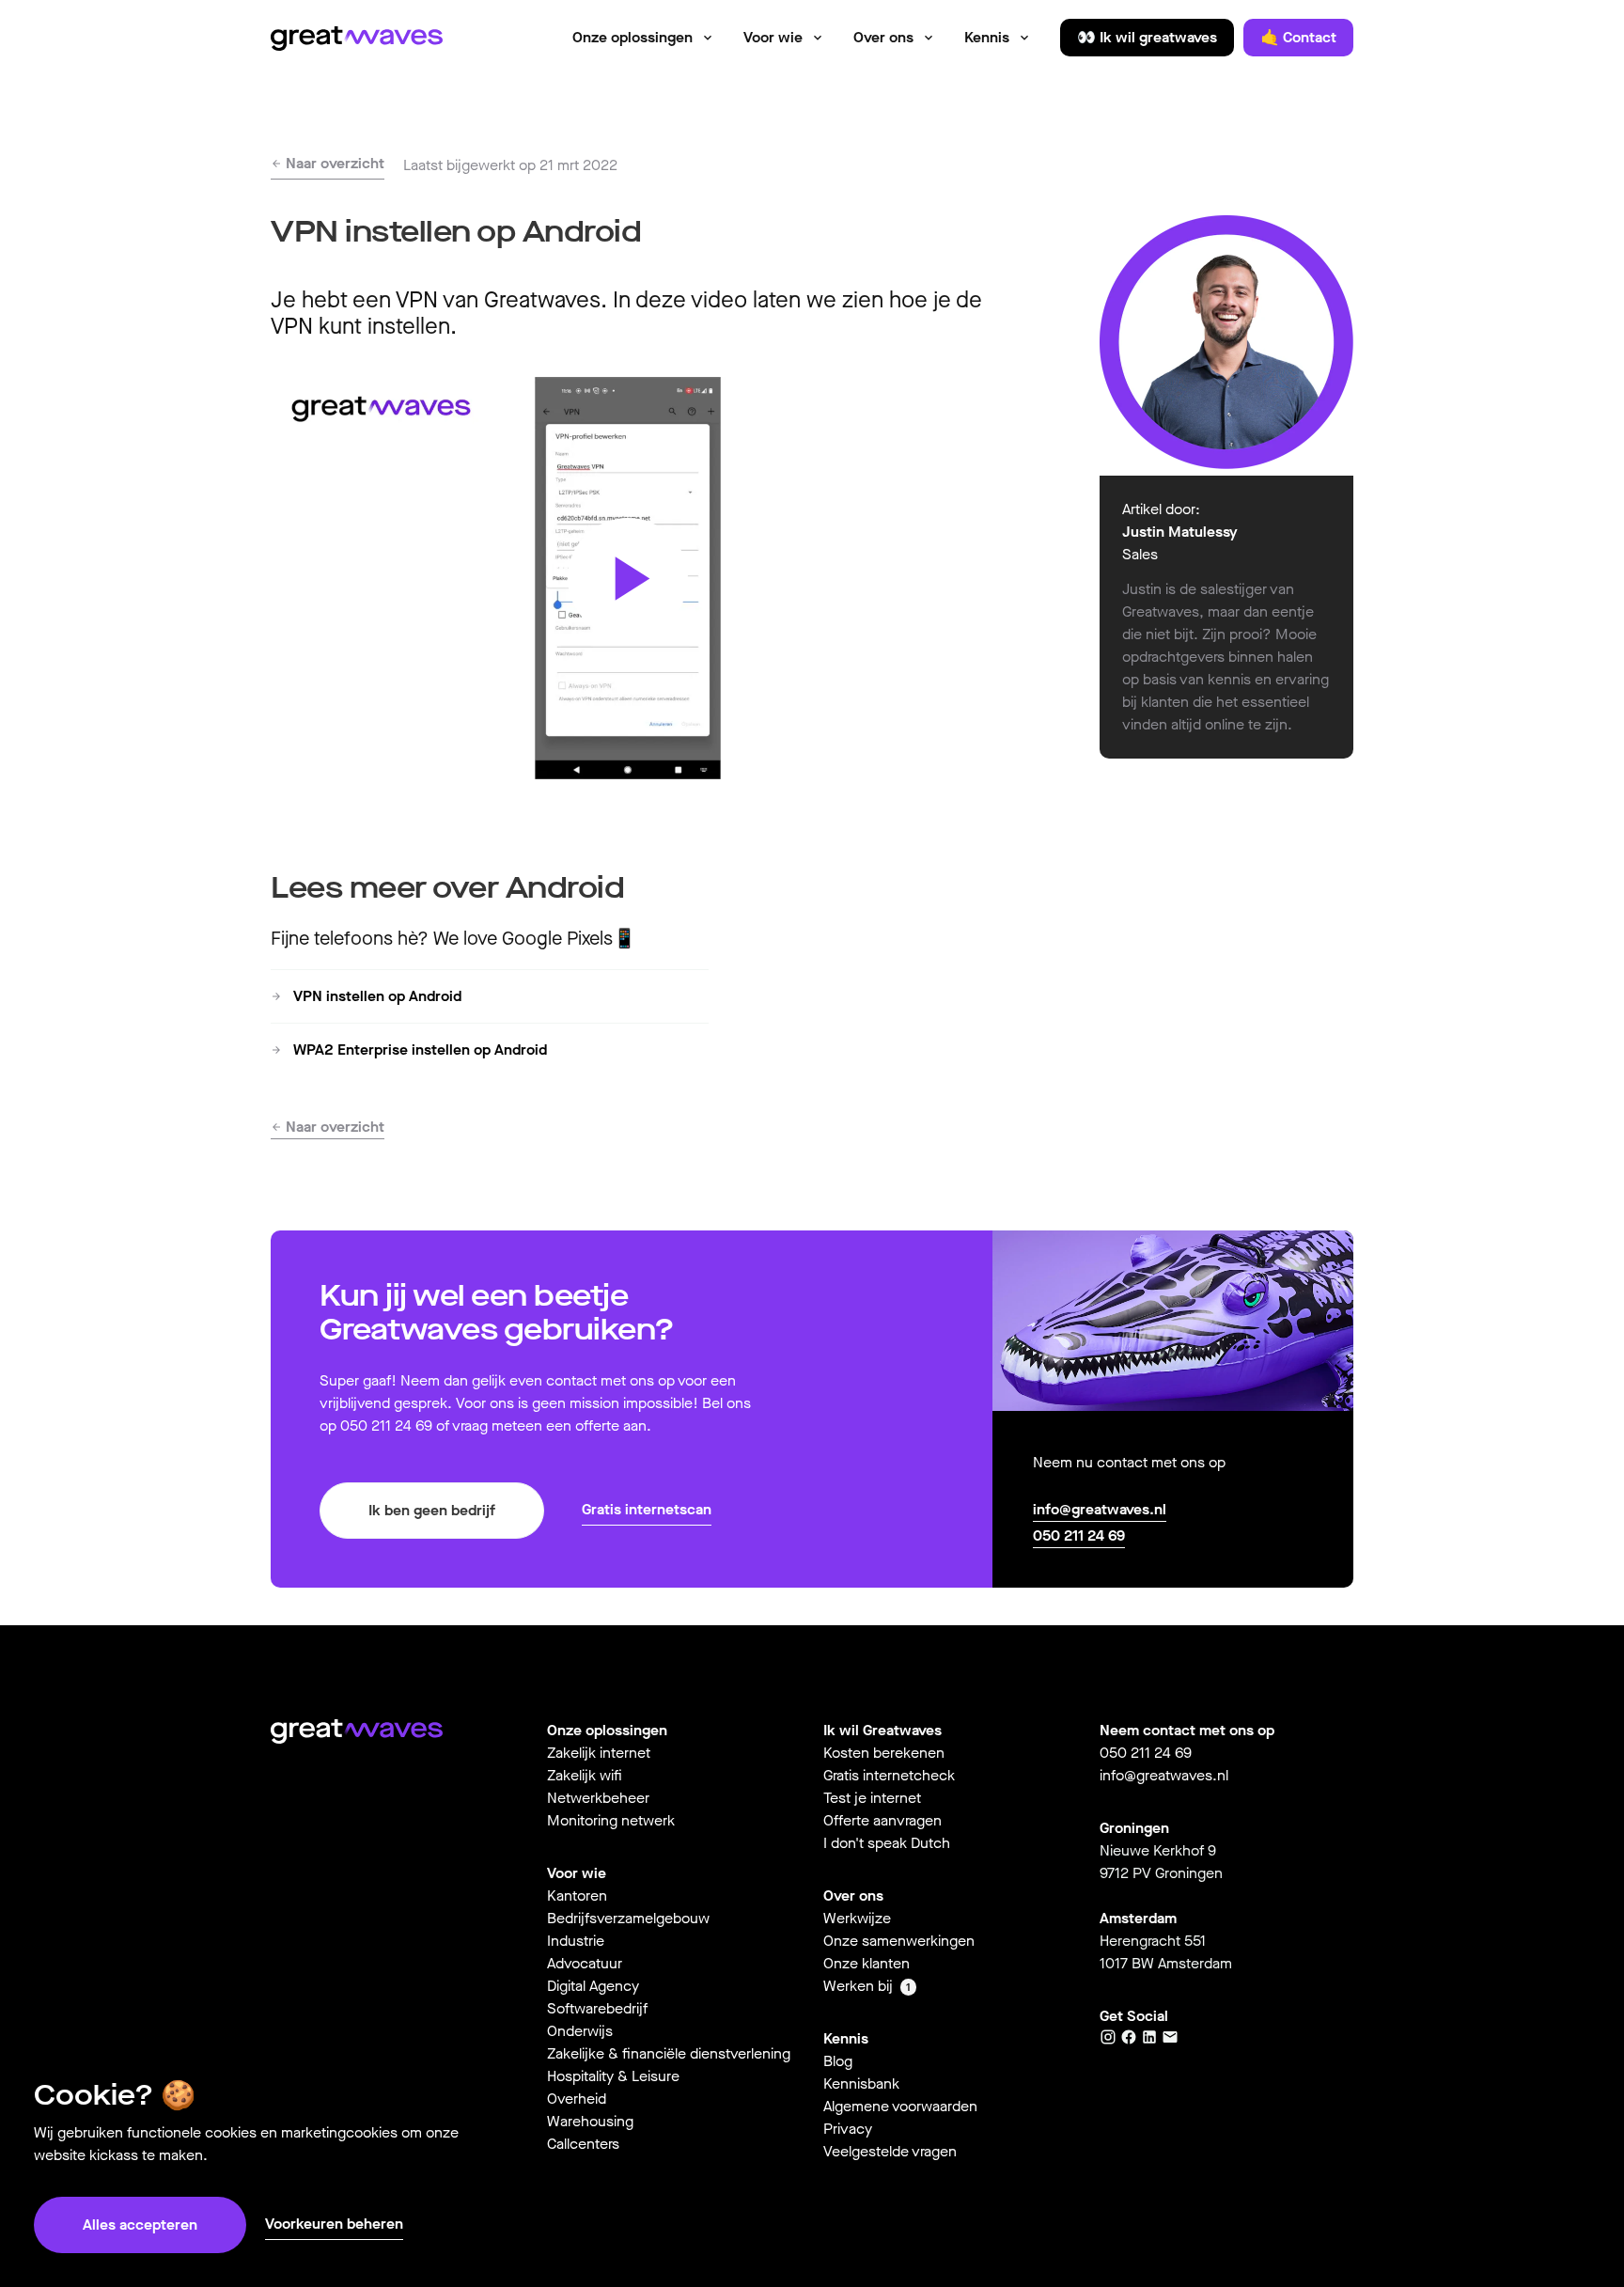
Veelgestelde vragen (890, 2151)
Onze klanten (867, 1963)
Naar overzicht (333, 163)
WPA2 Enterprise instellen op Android (418, 1050)
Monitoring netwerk (611, 1820)
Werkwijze (857, 1918)
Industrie (576, 1941)
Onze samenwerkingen (899, 1941)
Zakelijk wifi (585, 1775)
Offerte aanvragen (882, 1820)
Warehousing (590, 2121)
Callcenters (583, 2144)
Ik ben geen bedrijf (432, 1510)
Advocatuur (585, 1963)
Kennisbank (861, 2083)
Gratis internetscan (647, 1509)
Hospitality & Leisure (613, 2076)
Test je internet (872, 1798)
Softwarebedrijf (597, 2008)
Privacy (848, 2129)
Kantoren (577, 1895)
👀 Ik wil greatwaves (1147, 37)
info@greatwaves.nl (1100, 1509)
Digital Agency (593, 1986)
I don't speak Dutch (887, 1843)
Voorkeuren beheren (334, 2224)
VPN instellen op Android (375, 996)
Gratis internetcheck (889, 1775)
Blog (838, 2061)
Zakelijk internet (599, 1753)
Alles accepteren (140, 2224)
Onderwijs (580, 2031)
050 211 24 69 (1079, 1535)
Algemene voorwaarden (900, 2106)
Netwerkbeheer (598, 1798)
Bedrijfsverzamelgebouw (628, 1918)
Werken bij (858, 1986)
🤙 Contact (1298, 37)
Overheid (577, 2099)
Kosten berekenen (884, 1753)
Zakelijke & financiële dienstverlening (669, 2053)
